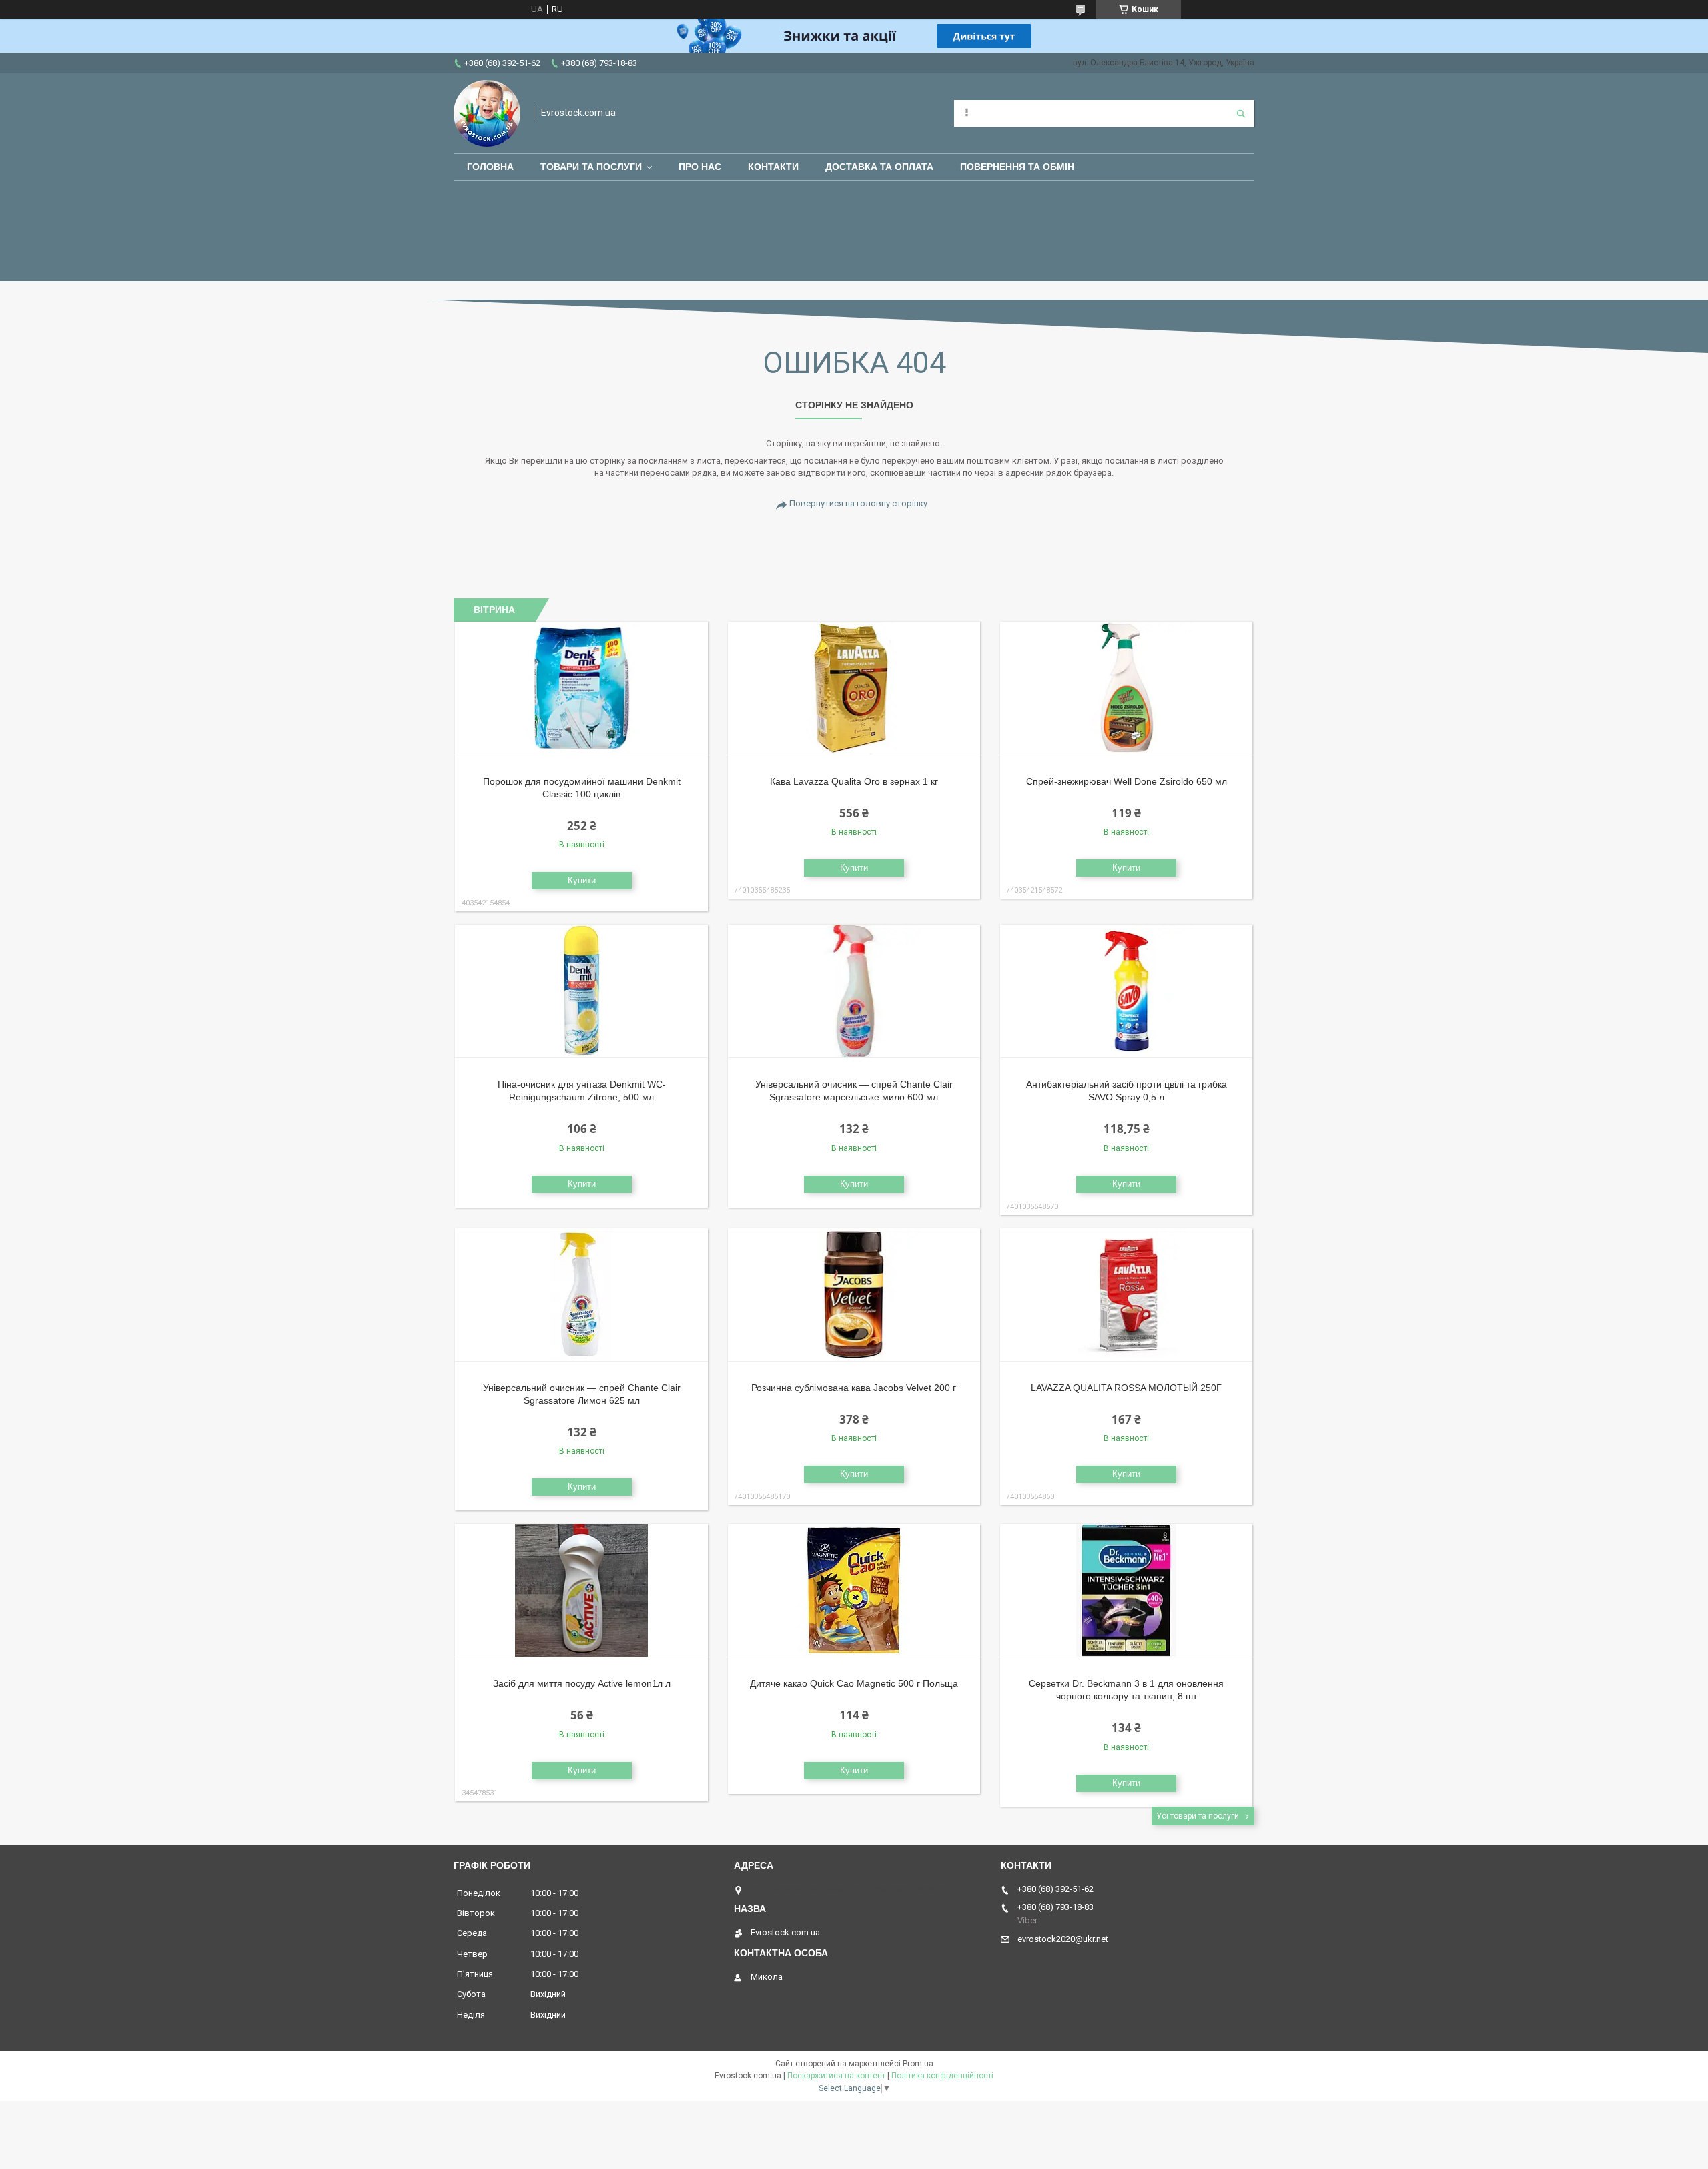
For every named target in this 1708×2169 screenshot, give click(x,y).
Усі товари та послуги (1198, 1816)
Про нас (700, 167)
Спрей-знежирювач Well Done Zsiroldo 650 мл (1127, 781)
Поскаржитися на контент (836, 2076)
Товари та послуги (591, 167)
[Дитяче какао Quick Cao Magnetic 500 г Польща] (854, 1591)
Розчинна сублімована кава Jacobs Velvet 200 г (854, 1388)
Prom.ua (918, 2064)
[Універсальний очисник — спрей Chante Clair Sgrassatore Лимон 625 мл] (581, 1295)
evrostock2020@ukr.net (1063, 1939)
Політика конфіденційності (942, 2076)
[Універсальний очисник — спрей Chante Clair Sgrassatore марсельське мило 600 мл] (854, 991)
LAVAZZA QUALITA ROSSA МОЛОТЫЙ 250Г (1126, 1388)
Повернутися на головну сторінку (858, 503)
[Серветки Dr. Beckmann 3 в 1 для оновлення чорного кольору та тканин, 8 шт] (1127, 1591)
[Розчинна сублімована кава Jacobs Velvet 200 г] (854, 1295)
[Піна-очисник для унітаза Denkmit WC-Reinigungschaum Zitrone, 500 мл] (581, 991)
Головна (490, 167)
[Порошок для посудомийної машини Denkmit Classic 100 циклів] (581, 689)
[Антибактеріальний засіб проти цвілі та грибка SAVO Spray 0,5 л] (1127, 991)
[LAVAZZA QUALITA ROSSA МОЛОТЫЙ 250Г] (1127, 1295)
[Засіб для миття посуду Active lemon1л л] (581, 1591)
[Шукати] (1241, 113)
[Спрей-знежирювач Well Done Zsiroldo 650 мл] (1127, 689)
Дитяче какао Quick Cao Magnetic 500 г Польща (854, 1683)
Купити (582, 880)
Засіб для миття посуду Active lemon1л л (582, 1683)
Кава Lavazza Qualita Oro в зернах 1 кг (854, 781)
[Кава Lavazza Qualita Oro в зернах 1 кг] (854, 689)
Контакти (773, 167)
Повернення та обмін (1017, 167)
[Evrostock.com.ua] (487, 113)
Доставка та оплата (879, 167)
